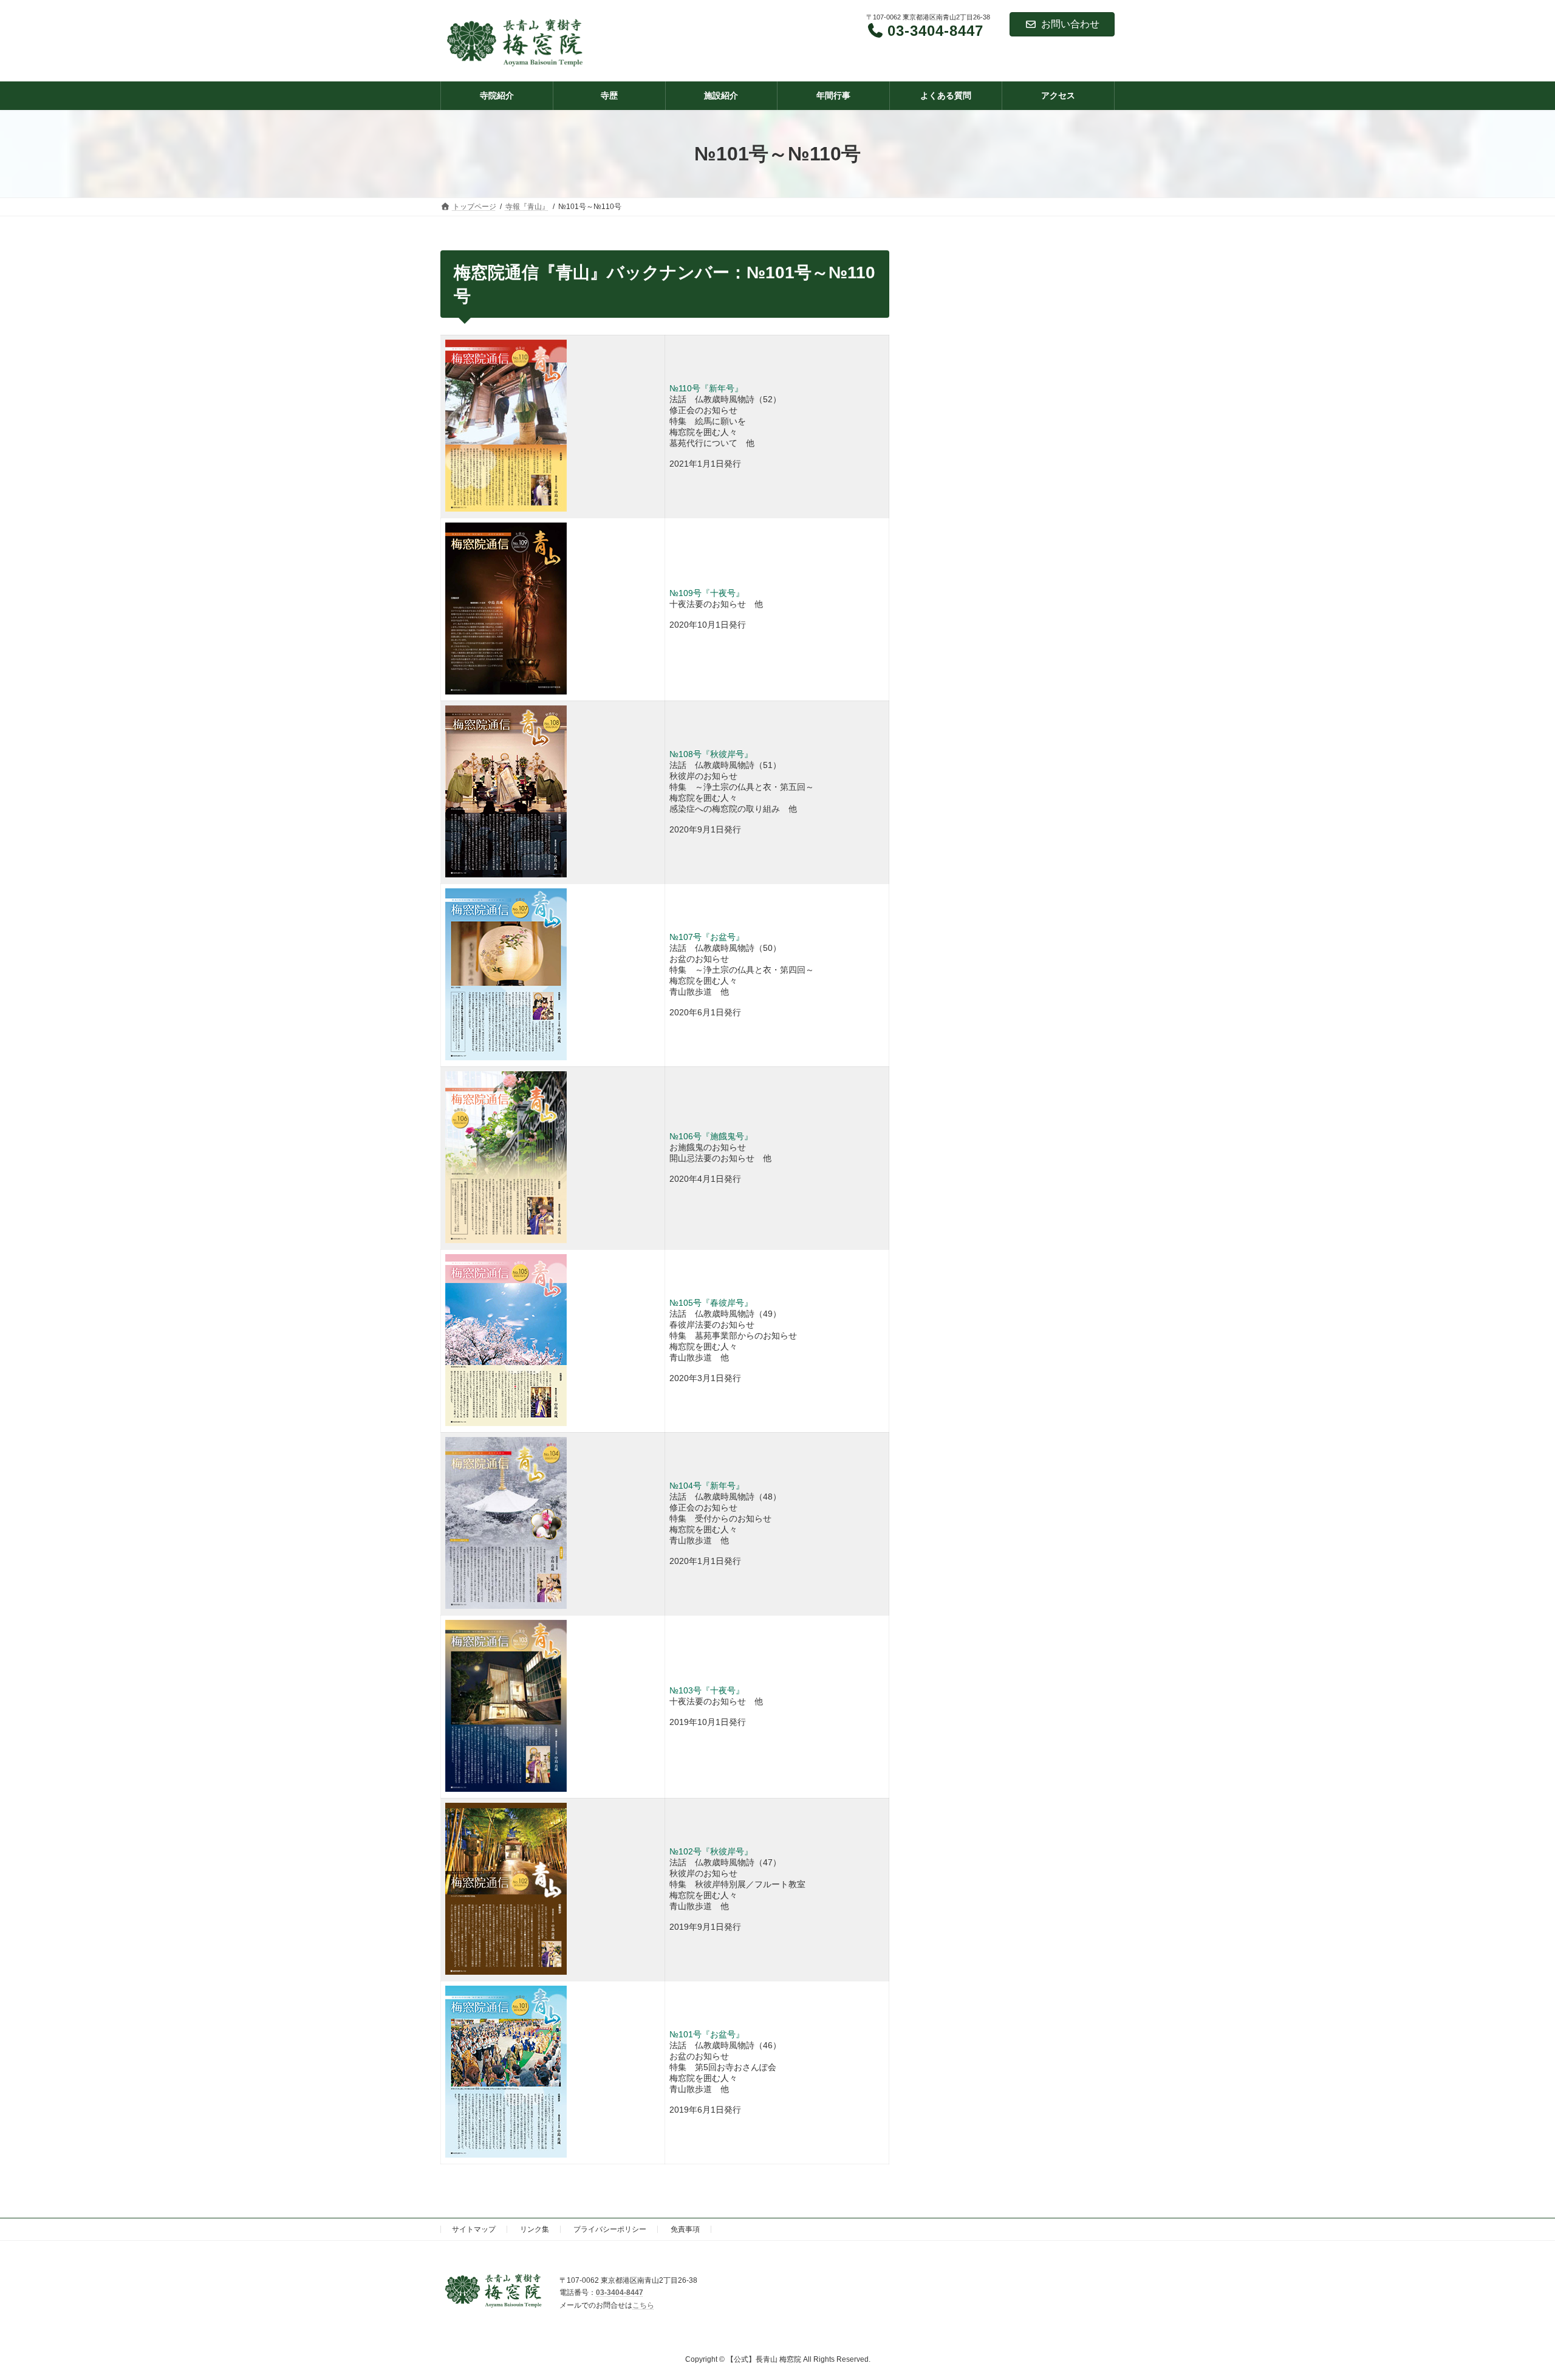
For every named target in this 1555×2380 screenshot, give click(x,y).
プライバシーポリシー (610, 2229)
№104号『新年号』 (707, 1486)
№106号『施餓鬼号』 (711, 1136)
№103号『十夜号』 (707, 1690)
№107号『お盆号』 (707, 937)
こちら (643, 2305)
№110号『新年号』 (706, 388)
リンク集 (535, 2229)
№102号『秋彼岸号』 (711, 1851)
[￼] (506, 1789)
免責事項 (685, 2229)
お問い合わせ (1070, 24)
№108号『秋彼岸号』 (711, 754)
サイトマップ (474, 2229)
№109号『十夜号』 (707, 593)
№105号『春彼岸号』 (711, 1303)
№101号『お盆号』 (707, 2034)
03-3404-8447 (620, 2293)
